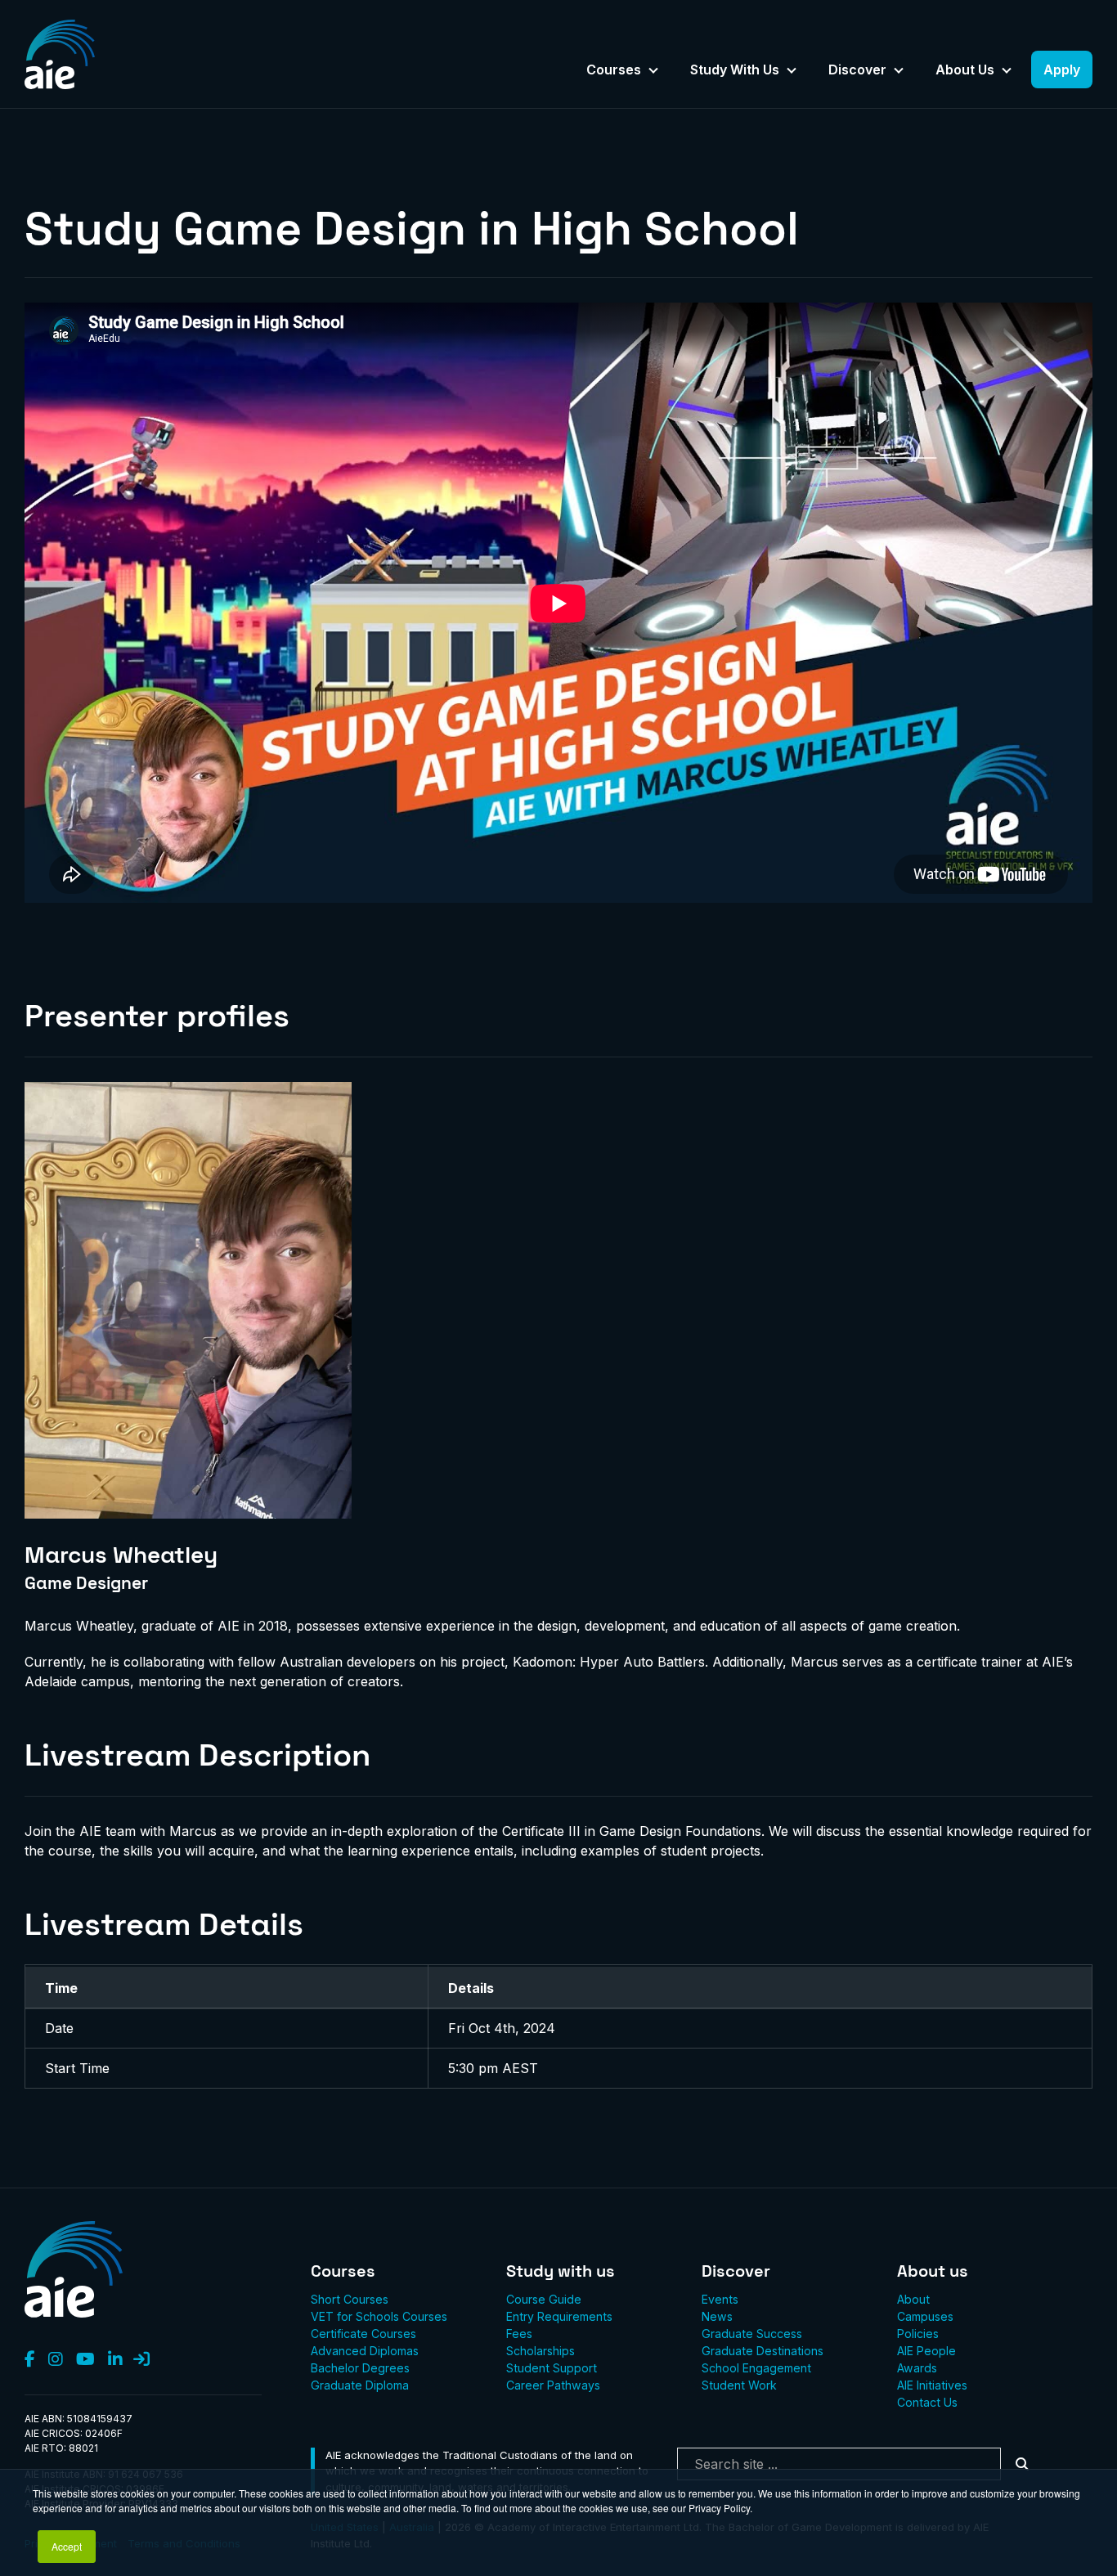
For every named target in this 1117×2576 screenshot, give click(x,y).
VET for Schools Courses (379, 2316)
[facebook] (30, 2360)
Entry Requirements (559, 2316)
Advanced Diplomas (365, 2351)
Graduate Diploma (360, 2385)
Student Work (739, 2385)
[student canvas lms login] (141, 2360)
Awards (917, 2368)
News (717, 2316)
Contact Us (927, 2402)
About (913, 2299)
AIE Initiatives (932, 2385)
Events (720, 2299)
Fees (519, 2334)
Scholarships (541, 2351)
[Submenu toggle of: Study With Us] (792, 71)
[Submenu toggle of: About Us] (1007, 71)
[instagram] (56, 2360)
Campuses (925, 2316)
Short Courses (350, 2299)
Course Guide (544, 2299)
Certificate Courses (363, 2334)
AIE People (926, 2351)
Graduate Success (752, 2334)
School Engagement (756, 2368)
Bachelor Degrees (360, 2368)
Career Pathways (553, 2385)
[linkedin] (115, 2360)
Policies (918, 2334)
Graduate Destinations (763, 2351)
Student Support (552, 2368)
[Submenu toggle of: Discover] (899, 71)
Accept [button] (67, 2546)
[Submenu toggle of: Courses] (653, 71)
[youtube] (85, 2360)
